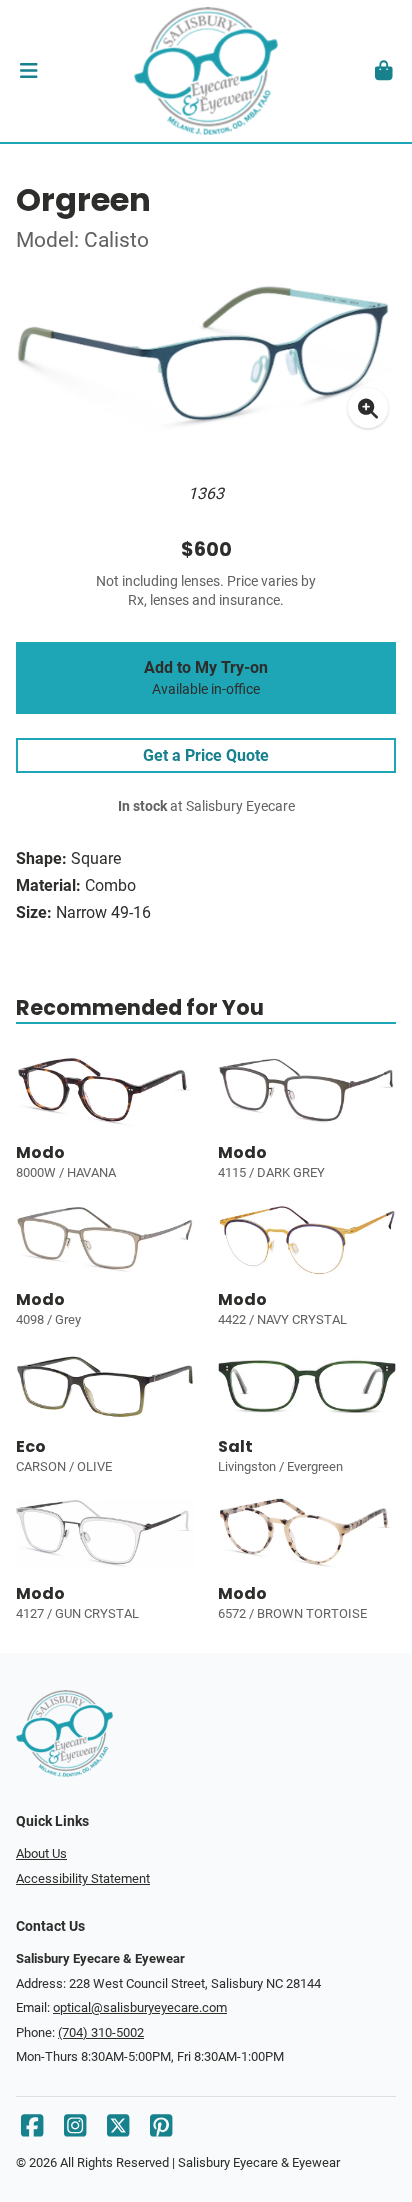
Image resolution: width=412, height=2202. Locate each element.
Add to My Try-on (206, 678)
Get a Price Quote (206, 755)
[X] (118, 2130)
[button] (28, 71)
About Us (41, 1853)
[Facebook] (32, 2130)
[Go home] (206, 71)
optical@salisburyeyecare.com (140, 2007)
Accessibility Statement (83, 1878)
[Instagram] (75, 2130)
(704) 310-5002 (101, 2032)
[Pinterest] (161, 2130)
